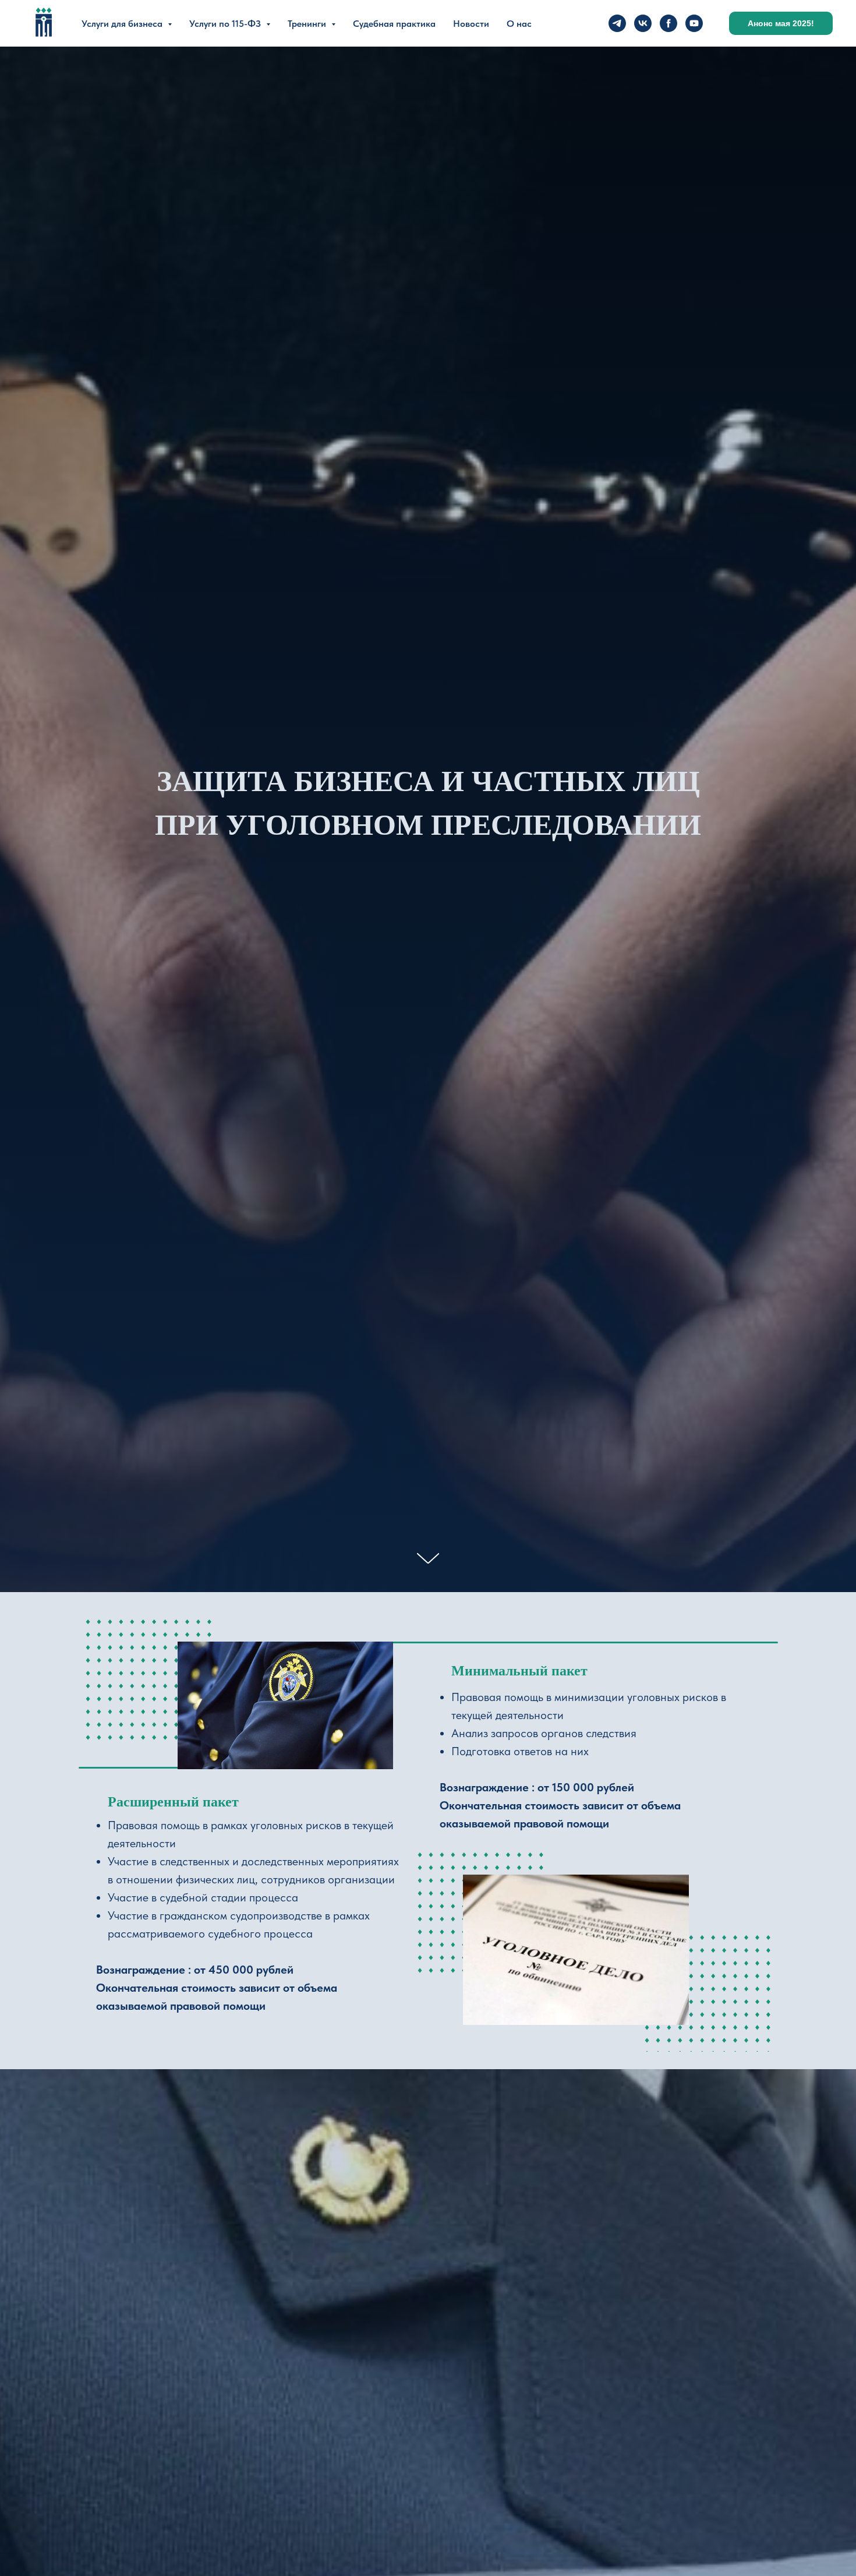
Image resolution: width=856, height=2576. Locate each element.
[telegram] (617, 23)
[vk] (643, 23)
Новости (471, 24)
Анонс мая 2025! (781, 23)
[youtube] (694, 23)
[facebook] (668, 23)
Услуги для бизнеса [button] (123, 24)
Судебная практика (394, 24)
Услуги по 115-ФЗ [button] (226, 24)
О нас (519, 24)
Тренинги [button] (308, 24)
